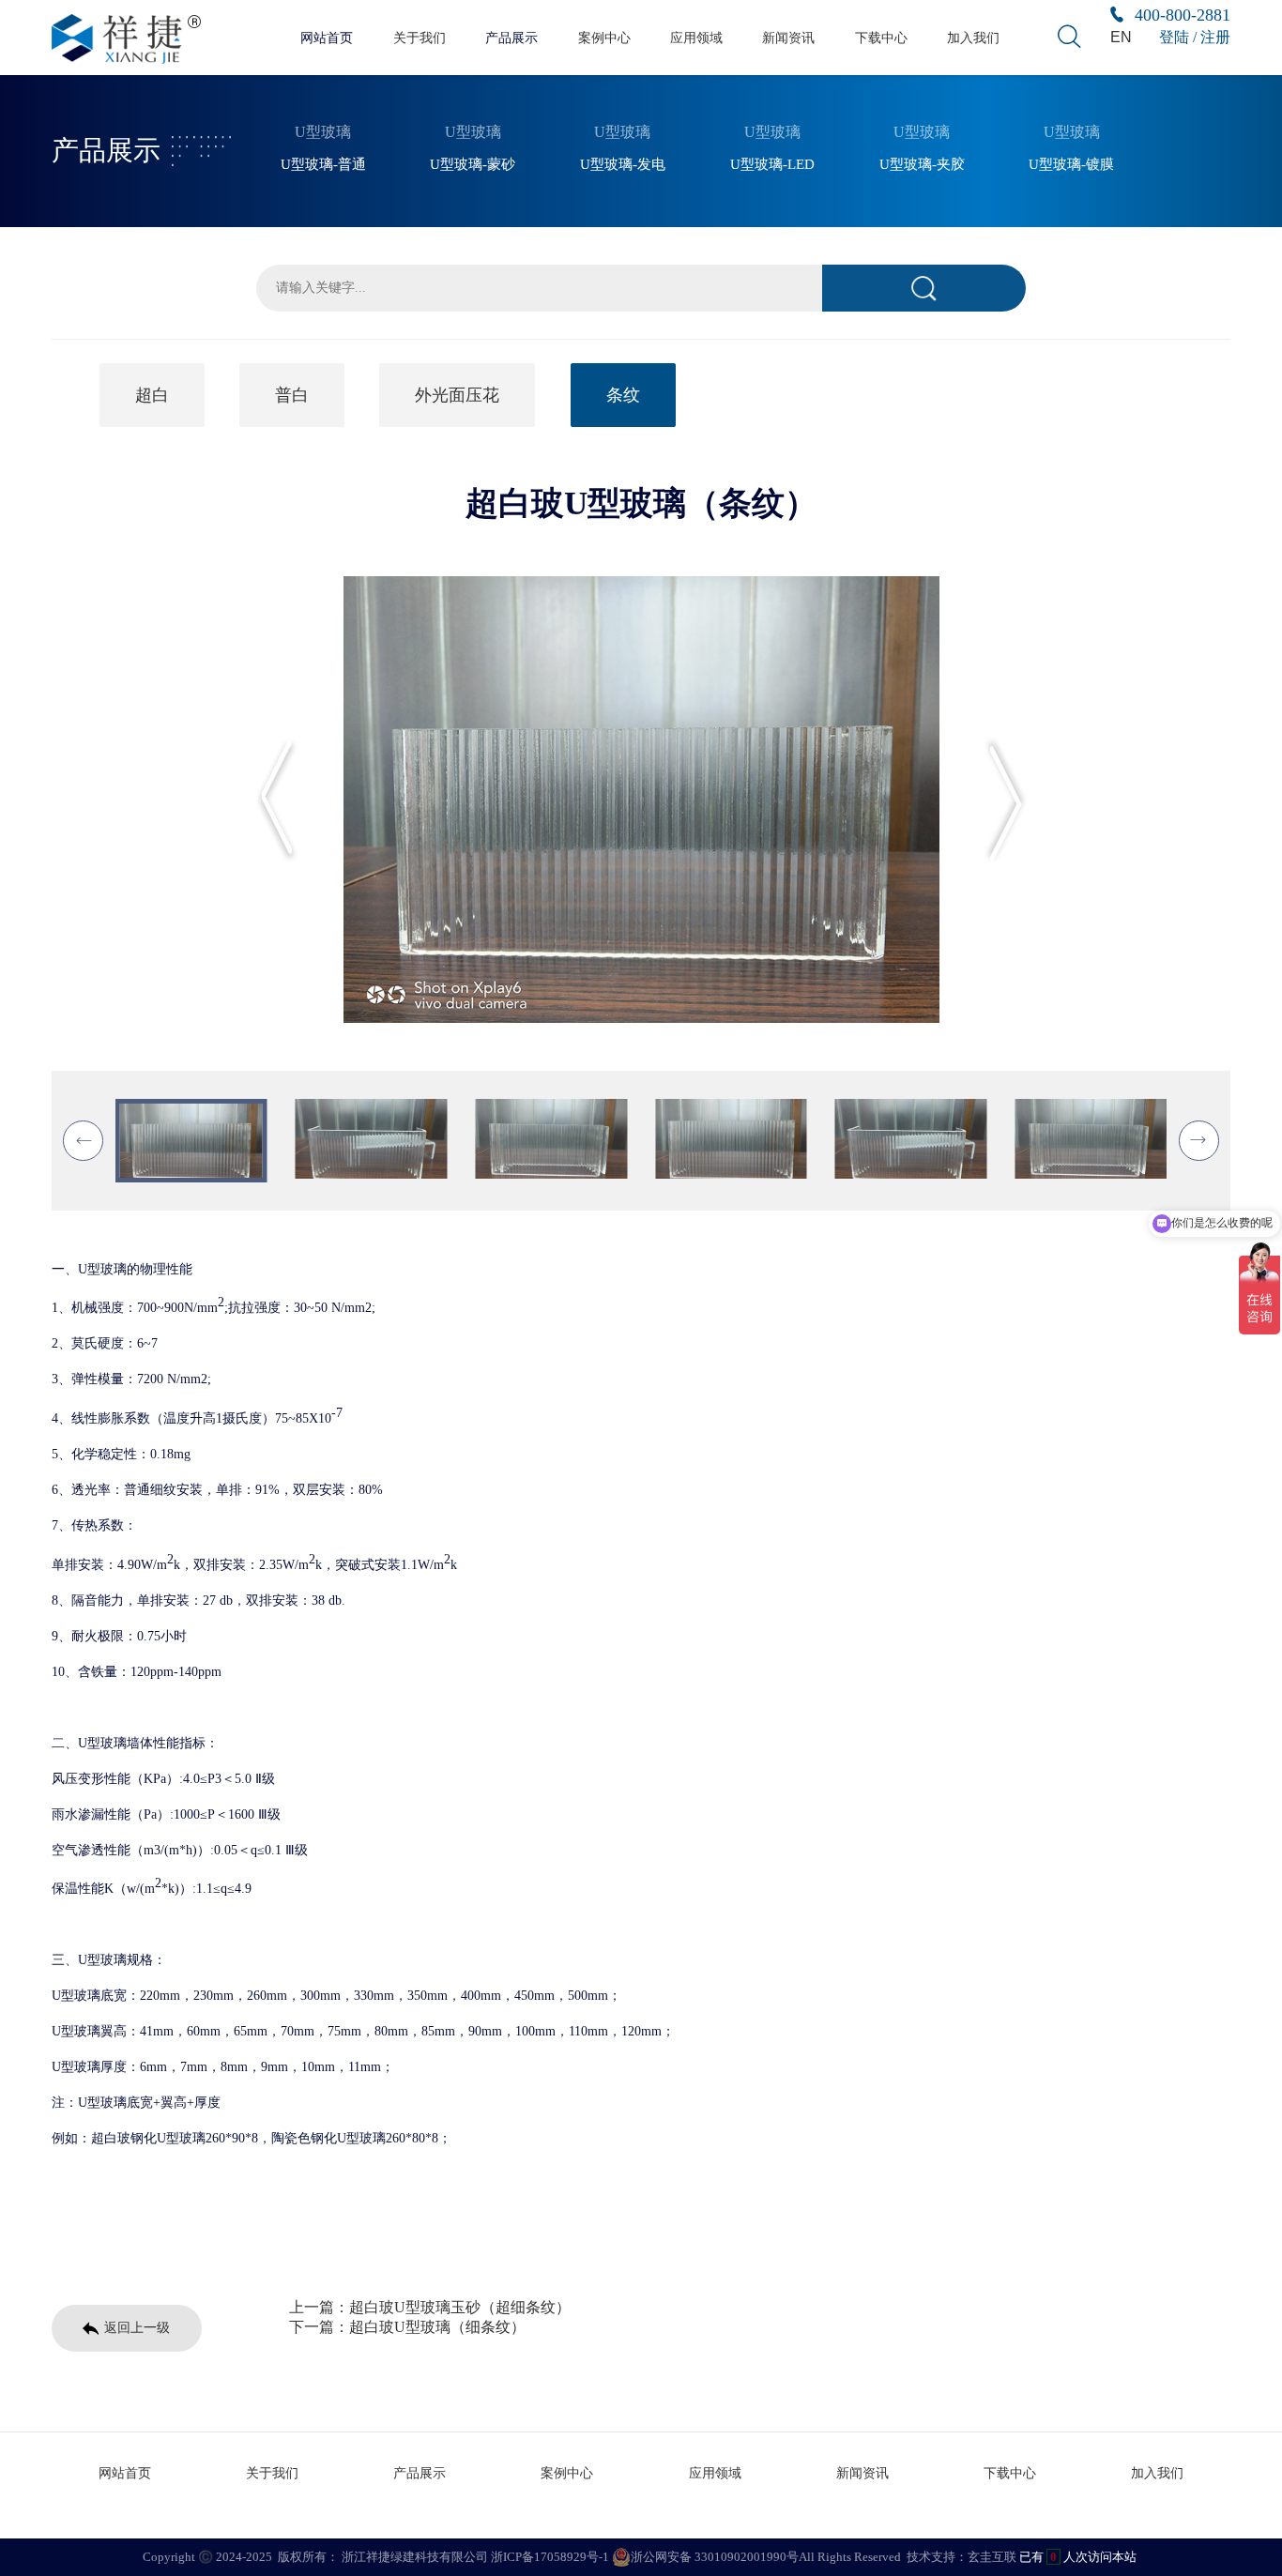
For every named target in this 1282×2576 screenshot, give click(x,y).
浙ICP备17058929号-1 (550, 2557)
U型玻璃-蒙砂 (473, 164)
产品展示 (511, 38)
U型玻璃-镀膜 (1071, 164)
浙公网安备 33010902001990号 (715, 2557)
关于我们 (420, 38)
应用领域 (696, 38)
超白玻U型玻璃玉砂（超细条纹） (460, 2307)
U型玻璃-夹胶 (922, 164)
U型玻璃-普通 (323, 164)
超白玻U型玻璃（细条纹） (437, 2327)
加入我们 (973, 38)
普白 (292, 395)
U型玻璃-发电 (623, 164)
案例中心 (604, 38)
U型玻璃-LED (772, 164)
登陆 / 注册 (1195, 37)
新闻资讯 (788, 38)
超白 (152, 395)
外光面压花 (457, 395)
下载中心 (881, 38)
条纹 (623, 395)
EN (1121, 37)
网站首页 (327, 38)
